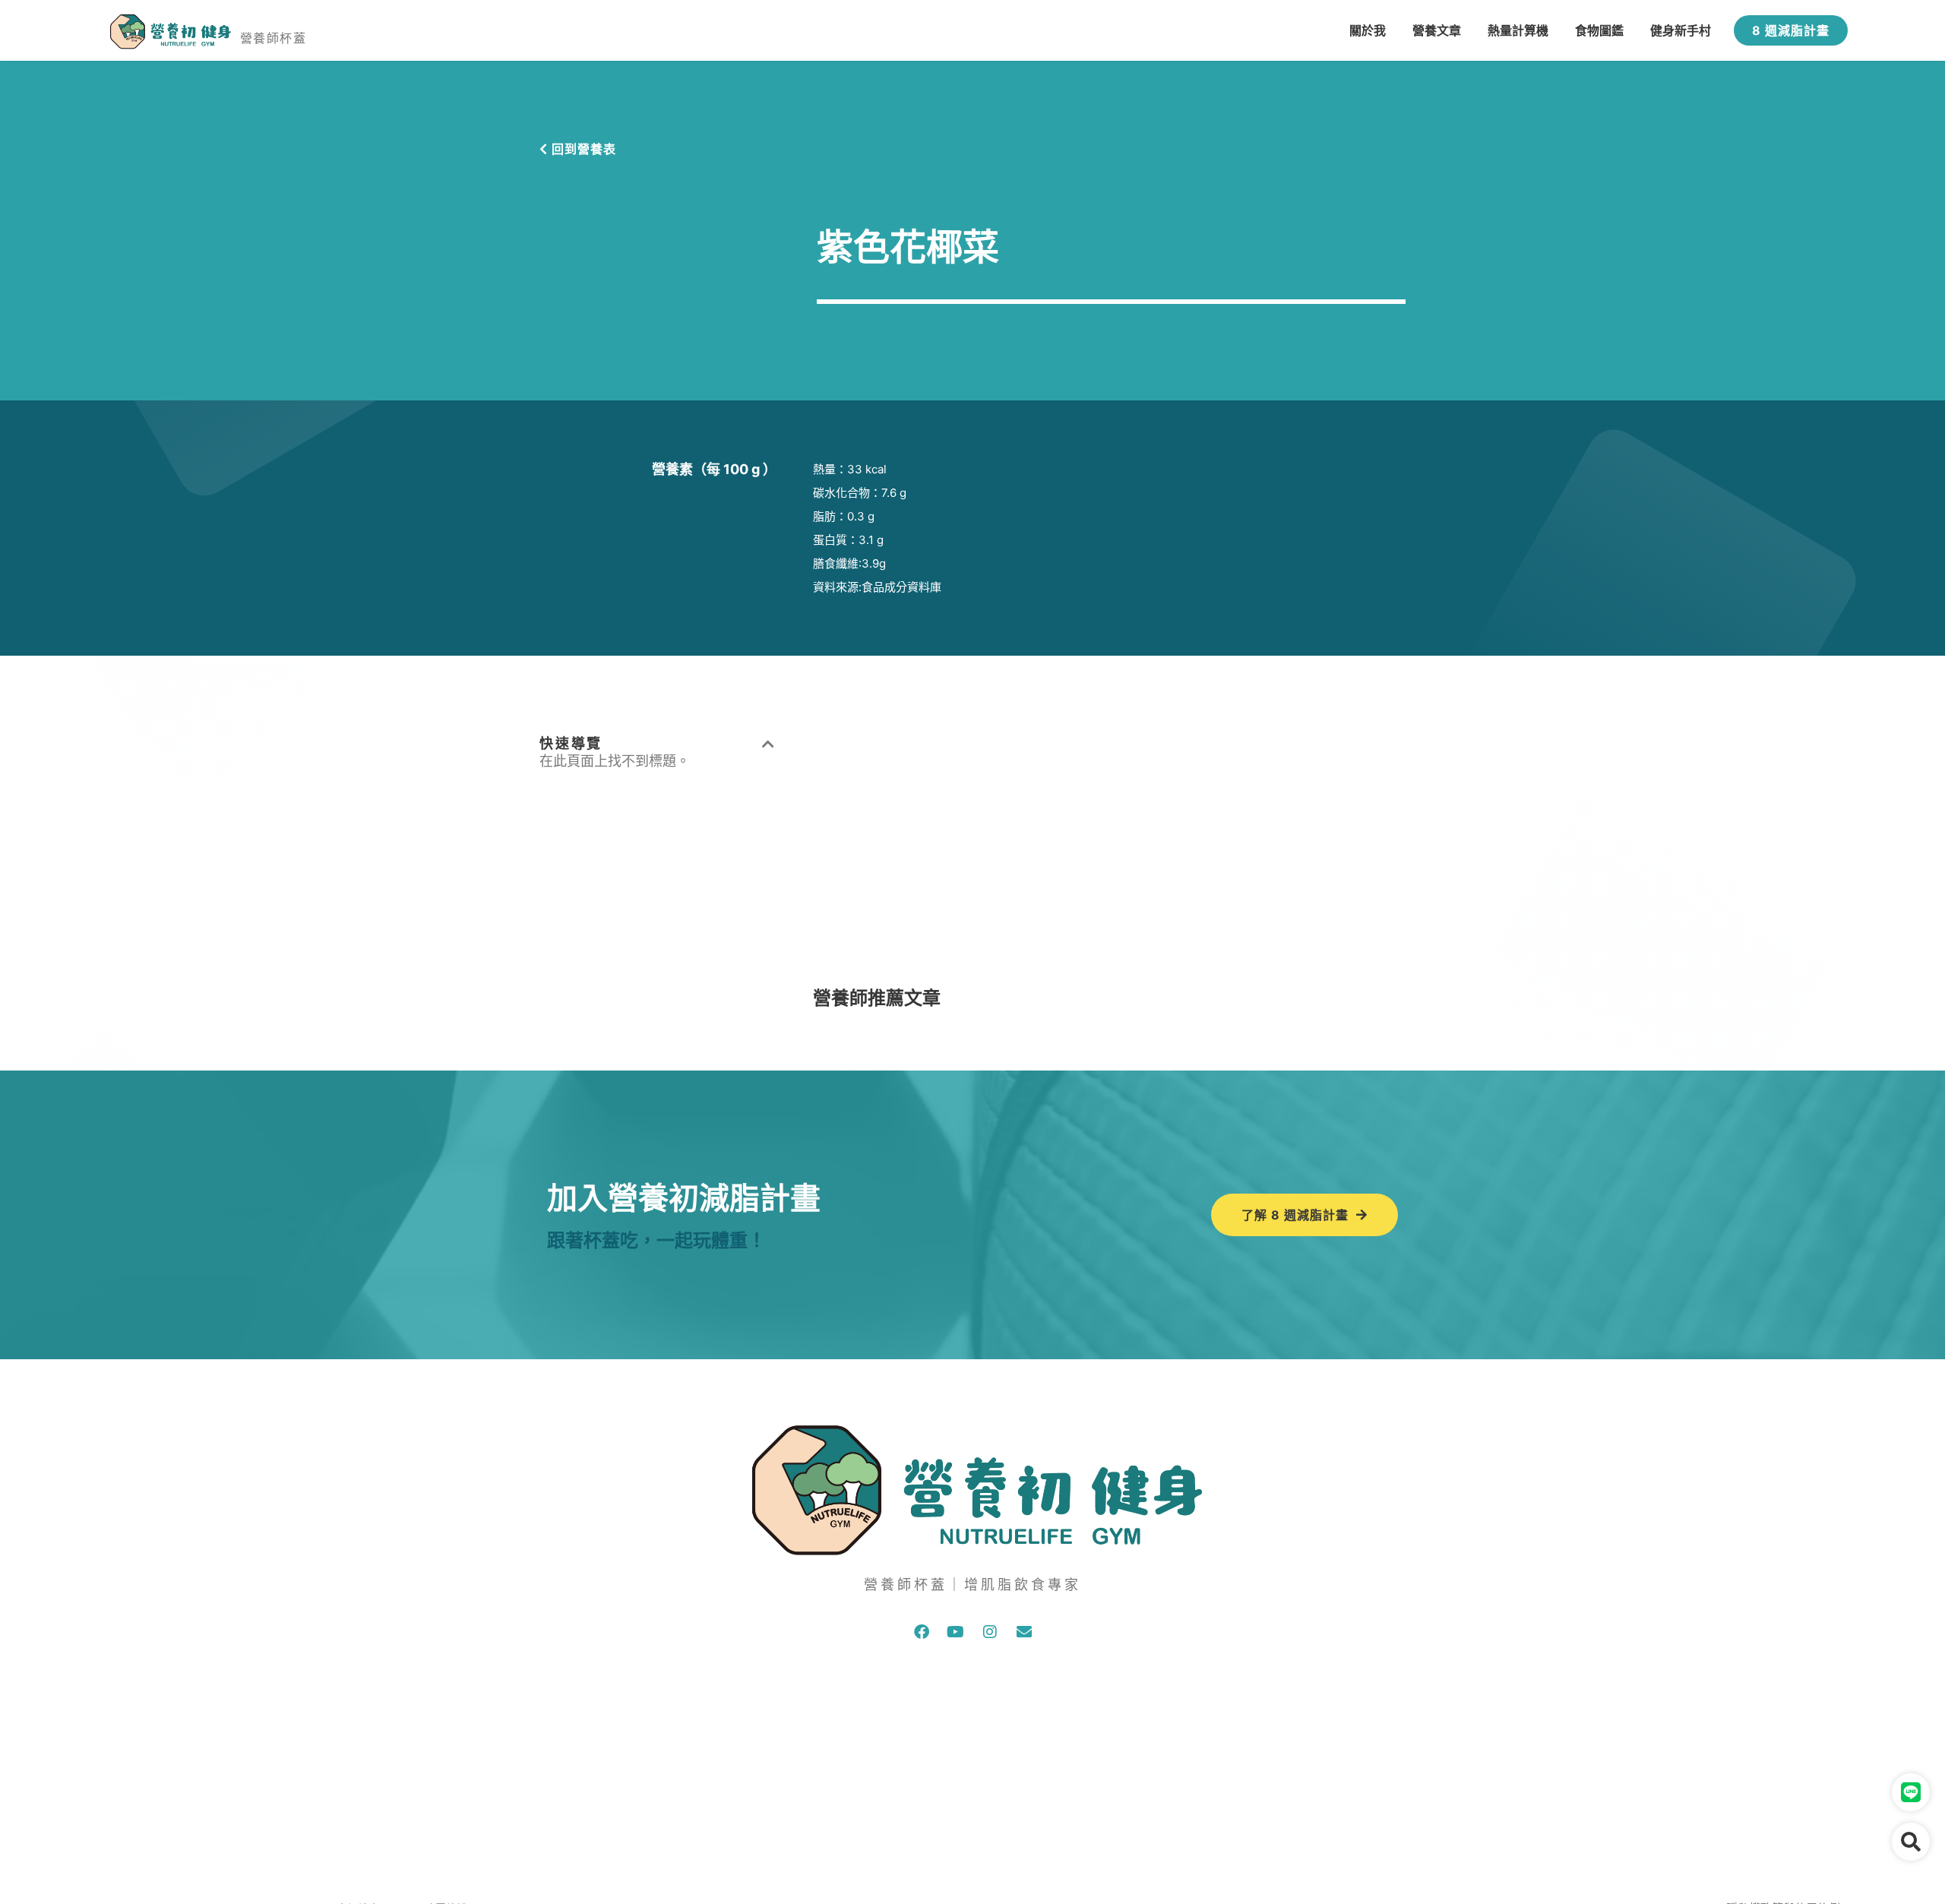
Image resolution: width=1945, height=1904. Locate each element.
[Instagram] (990, 1632)
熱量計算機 (1518, 30)
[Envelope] (1024, 1632)
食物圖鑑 (1599, 30)
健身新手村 (1681, 30)
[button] (769, 744)
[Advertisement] (1109, 841)
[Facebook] (922, 1632)
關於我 (1368, 30)
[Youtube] (956, 1632)
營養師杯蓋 (273, 38)
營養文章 (1437, 30)
